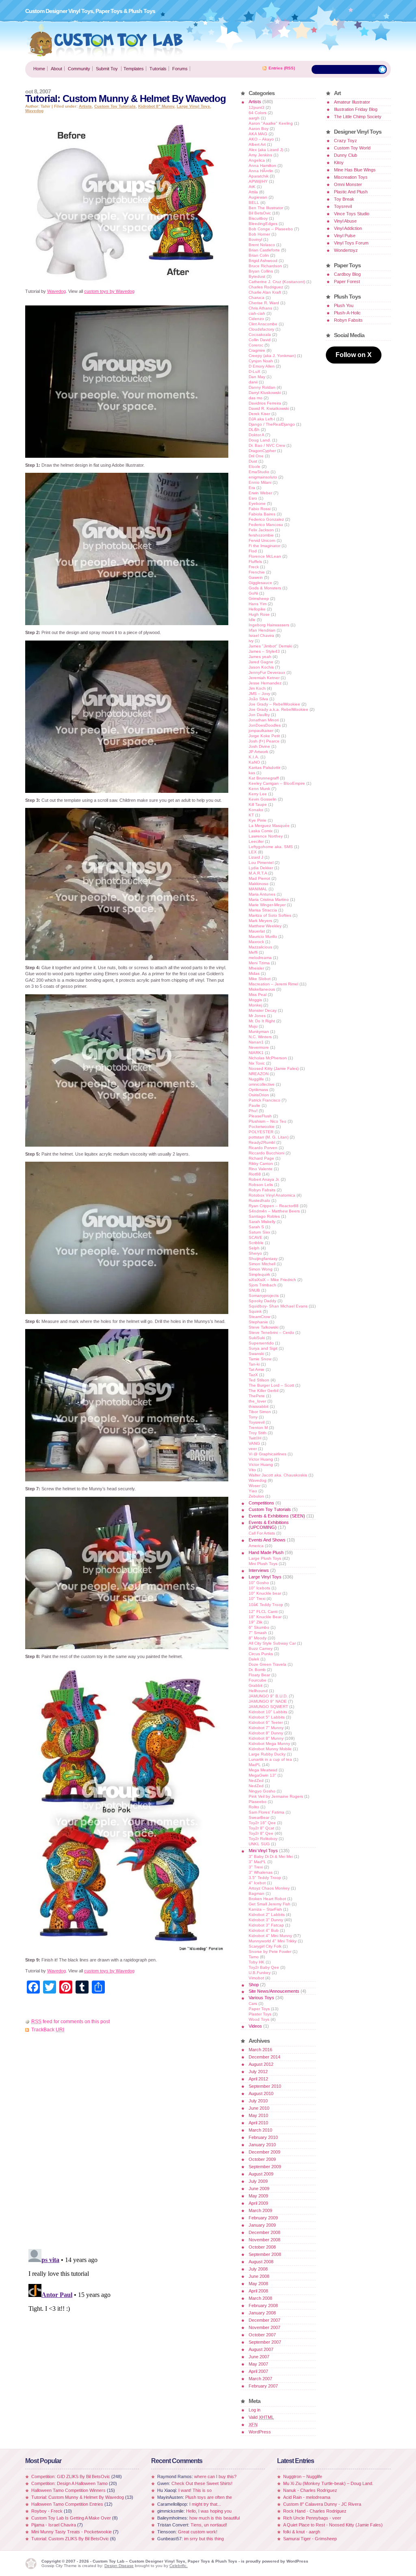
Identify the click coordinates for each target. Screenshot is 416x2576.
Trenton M (258, 1428)
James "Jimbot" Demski (270, 646)
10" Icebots (259, 1588)
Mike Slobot (260, 979)
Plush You (344, 305)
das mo (256, 398)
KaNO (254, 762)
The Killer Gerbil (263, 1391)
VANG (254, 1443)
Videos (255, 2026)
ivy (251, 641)
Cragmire (257, 350)
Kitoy (339, 162)
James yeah (260, 657)
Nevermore (259, 1047)
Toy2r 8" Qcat (261, 1828)
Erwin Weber (260, 493)
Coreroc (256, 345)
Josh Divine (259, 746)
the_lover (257, 1401)
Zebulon (256, 1496)
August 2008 (261, 2262)
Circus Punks (261, 1654)
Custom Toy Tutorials (115, 106)
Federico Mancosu (266, 525)
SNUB (254, 1290)
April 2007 (258, 2371)
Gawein (256, 577)
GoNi (253, 593)
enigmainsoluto (263, 477)
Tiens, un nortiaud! (209, 2525)
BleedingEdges (263, 224)
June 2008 (259, 2276)
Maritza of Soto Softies (270, 915)
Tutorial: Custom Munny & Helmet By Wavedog (78, 2497)
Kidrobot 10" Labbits (268, 1712)
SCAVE (256, 1237)
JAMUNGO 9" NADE (268, 1701)
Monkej (255, 1005)
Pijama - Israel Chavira (54, 2525)
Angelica (257, 160)
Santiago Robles (264, 1216)
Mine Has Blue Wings (355, 170)
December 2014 (264, 2057)
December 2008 (264, 2232)
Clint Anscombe (263, 324)
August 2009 (261, 2174)
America (256, 1546)
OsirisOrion (259, 1095)
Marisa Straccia (263, 910)
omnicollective (262, 1084)
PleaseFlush (260, 1116)
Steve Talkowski (263, 1327)
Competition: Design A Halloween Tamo (69, 2483)
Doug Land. (260, 440)
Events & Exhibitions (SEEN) (277, 1516)
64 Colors (258, 113)
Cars (253, 2003)
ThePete (257, 1396)
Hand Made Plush (266, 1552)
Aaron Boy (259, 129)
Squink (255, 1311)
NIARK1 (256, 1053)
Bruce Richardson (265, 266)
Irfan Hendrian (262, 630)
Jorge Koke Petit (264, 736)
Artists (85, 106)
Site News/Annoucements (274, 1991)
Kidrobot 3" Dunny (266, 1920)
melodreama (260, 958)
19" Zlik (256, 1622)
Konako (256, 810)
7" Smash (258, 1633)
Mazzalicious (260, 947)
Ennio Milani (260, 482)
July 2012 (258, 2072)
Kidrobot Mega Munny (269, 1744)
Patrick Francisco (264, 1100)
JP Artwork (258, 752)
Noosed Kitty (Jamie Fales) (274, 1068)
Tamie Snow (260, 1359)
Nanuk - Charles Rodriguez (310, 2490)
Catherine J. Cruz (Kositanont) (277, 282)
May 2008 (258, 2284)
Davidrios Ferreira (265, 403)
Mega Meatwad (263, 1770)
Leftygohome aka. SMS (271, 847)
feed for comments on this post (70, 2022)
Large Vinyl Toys (193, 106)
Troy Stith (258, 1433)
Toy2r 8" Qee (261, 1833)
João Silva (258, 699)
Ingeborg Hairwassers (269, 625)
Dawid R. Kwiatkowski (269, 408)
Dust (253, 461)
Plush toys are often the (209, 2497)
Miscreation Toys (351, 177)
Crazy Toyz (346, 141)
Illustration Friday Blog (356, 109)
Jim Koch (257, 688)
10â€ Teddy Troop (266, 1605)
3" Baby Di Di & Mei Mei (271, 1856)
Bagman (257, 1893)
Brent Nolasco (262, 245)
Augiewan (258, 197)
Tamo (254, 1957)
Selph (254, 1248)
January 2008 (262, 2313)
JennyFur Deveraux (267, 672)
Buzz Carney (261, 1648)
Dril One (256, 456)
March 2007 (260, 2379)
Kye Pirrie (258, 820)
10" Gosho (259, 1583)
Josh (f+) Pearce (264, 741)
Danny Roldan (262, 387)
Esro (253, 498)
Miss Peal (258, 995)
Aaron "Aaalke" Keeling (271, 123)
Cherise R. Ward (264, 303)
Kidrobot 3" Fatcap (266, 1925)
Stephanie (258, 1322)
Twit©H (255, 1438)
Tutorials (158, 69)
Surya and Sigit (263, 1348)
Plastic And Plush (351, 192)
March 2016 (260, 2050)
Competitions (261, 1503)
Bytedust (257, 276)
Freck (254, 567)
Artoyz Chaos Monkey (269, 1888)
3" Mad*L (257, 1862)
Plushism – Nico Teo (268, 1121)
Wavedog (34, 111)
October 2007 (262, 2335)
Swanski (256, 1354)
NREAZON (259, 1074)
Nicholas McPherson (268, 1058)
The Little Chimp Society (358, 117)
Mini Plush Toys (263, 1564)
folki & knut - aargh (302, 2532)
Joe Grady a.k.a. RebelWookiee (278, 709)
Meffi (253, 952)
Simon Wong (261, 1269)
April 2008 (258, 2291)
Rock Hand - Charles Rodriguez (315, 2511)
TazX (253, 1375)
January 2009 (262, 2225)
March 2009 (260, 2210)
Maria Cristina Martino (269, 899)
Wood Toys (259, 2019)
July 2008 (258, 2269)
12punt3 (257, 107)
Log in (255, 2410)
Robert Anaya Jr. (264, 1179)
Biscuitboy (258, 218)
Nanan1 (256, 1042)
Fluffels (255, 562)
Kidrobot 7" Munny (266, 1728)
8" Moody (258, 1638)
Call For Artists (262, 1533)
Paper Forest (347, 281)
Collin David (260, 340)
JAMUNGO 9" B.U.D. (268, 1696)
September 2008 (265, 2254)
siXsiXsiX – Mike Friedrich (272, 1280)
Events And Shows (267, 1540)
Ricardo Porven (263, 1148)
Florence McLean (265, 556)
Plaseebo (258, 1802)
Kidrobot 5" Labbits (267, 1717)
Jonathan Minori (264, 720)
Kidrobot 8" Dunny (266, 1733)
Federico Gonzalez (266, 519)
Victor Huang (261, 1459)
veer (253, 1449)
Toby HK (257, 1962)
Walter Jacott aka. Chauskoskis (278, 1475)
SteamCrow (259, 1317)
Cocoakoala (260, 334)
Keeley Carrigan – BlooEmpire (277, 783)
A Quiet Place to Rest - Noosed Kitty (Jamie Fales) (333, 2525)
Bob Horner (259, 234)
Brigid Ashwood (263, 261)
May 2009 (258, 2196)
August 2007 (261, 2349)
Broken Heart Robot (267, 1899)
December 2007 (264, 2320)
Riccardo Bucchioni (266, 1153)
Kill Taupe (258, 804)
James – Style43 (264, 651)
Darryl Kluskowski (265, 393)
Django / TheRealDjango (272, 424)
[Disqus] (127, 2139)
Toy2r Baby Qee (264, 1967)
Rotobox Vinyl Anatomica (272, 1195)
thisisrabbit (259, 1406)
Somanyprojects (264, 1296)
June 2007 (259, 2357)
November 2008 (264, 2240)
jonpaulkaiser (261, 731)
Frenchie (257, 572)
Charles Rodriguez (266, 287)
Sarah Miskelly (262, 1222)
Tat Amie (257, 1369)
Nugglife (256, 1079)
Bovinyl (255, 239)
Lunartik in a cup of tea (270, 1759)
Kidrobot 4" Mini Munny (270, 1936)
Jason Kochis (261, 667)
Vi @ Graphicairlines (268, 1454)
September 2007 (265, 2342)
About (56, 69)
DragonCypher (262, 451)
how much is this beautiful (214, 2518)
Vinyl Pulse (345, 236)
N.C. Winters (260, 1037)
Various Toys (261, 1998)
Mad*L (255, 1765)
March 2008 (260, 2298)
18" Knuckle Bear (265, 1617)
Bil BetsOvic (260, 213)
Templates (134, 69)
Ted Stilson (259, 1380)
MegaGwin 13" (262, 1775)
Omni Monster (348, 184)
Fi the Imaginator (264, 546)
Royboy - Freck (47, 2511)
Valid (261, 2417)
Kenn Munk (259, 789)
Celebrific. (179, 2566)
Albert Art (257, 144)
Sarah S (256, 1227)
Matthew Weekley (265, 926)
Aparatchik (259, 176)
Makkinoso (259, 884)
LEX (253, 852)
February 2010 (263, 2137)
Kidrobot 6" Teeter (266, 1722)
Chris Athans (260, 308)
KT (251, 815)
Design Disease (119, 2566)
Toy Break (344, 199)
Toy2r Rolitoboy (263, 1839)
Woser (255, 1486)
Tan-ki (254, 1364)
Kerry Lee (258, 794)
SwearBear (259, 1817)
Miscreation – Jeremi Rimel (273, 984)
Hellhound (258, 1691)
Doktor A (256, 435)
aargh (254, 118)
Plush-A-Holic (347, 313)
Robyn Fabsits (262, 1190)
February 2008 (263, 2305)
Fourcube (258, 1680)
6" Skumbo (259, 1627)
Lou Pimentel (261, 863)
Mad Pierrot (259, 878)
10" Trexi (257, 1599)
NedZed (256, 1780)
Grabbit (256, 1685)
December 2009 (264, 2152)
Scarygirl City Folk (265, 1946)
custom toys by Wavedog (109, 291)
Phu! (253, 1111)
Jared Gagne (261, 662)
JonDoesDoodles (265, 725)
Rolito (254, 1807)
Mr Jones (257, 1016)
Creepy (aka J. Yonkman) (272, 356)
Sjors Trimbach (262, 1285)
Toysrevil (257, 1422)
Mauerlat (257, 931)
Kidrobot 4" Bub (264, 1930)
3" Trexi (256, 1867)
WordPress (260, 2432)
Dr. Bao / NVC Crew (267, 445)
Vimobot (256, 1978)
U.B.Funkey (260, 1973)
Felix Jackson (261, 530)
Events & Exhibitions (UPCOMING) (269, 1525)
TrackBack (48, 2030)
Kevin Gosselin (263, 799)
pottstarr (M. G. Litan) (269, 1137)
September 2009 (265, 2167)
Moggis (255, 1000)
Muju (253, 1026)
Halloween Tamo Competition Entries (67, 2504)
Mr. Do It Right (262, 1021)
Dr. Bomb (257, 1670)
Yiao (253, 1491)
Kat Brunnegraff (264, 778)
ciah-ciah (257, 313)
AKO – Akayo (261, 139)
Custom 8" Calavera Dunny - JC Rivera (322, 2504)
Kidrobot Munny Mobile (270, 1749)
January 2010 (262, 2145)
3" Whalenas (261, 1872)
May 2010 (258, 2115)
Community (79, 69)
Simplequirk (259, 1274)
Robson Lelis (261, 1185)
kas (252, 773)
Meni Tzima (259, 963)
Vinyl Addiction (348, 228)
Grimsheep (259, 599)
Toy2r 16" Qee (262, 1823)
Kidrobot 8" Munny (156, 106)
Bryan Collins (261, 271)
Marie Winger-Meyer (267, 905)
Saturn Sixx (259, 1232)
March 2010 (260, 2130)
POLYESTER (261, 1132)
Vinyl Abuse (345, 221)
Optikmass (258, 1090)
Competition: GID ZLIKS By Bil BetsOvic (71, 2476)
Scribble (256, 1243)
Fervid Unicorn (262, 540)
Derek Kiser (259, 414)
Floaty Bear (259, 1675)
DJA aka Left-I (262, 419)
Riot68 (255, 1174)
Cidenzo (256, 319)
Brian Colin (259, 255)
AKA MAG (258, 134)
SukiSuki (257, 1338)
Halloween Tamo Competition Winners (68, 2490)
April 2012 (258, 2079)
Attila (253, 192)
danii (253, 382)
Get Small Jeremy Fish (270, 1904)
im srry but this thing (204, 2539)
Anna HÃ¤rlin (261, 171)
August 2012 (261, 2064)
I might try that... (205, 2504)
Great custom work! (198, 2532)
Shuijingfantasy (263, 1259)
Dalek (254, 1659)
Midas (254, 973)
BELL (254, 202)
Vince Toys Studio (352, 214)
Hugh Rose (259, 614)
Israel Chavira (261, 635)
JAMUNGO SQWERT (268, 1707)
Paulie (255, 1105)
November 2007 (264, 2327)
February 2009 (263, 2218)
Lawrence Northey (266, 836)
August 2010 (261, 2093)
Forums (180, 69)
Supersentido (261, 1343)
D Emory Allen (262, 366)
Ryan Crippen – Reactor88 (274, 1206)
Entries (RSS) (282, 68)
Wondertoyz (346, 250)
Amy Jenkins (260, 155)
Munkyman (259, 1031)
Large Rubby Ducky (267, 1754)
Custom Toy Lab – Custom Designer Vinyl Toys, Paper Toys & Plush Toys (106, 40)
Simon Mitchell (262, 1264)
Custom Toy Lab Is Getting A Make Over (71, 2518)
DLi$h (254, 430)
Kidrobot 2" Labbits (267, 1915)
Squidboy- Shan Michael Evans (278, 1306)
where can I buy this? (215, 2476)
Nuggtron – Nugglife (303, 2476)
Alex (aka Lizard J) (266, 150)
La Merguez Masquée (269, 826)
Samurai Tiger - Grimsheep (310, 2539)
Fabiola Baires (262, 514)
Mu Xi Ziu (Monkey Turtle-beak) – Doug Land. (328, 2483)
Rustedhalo (259, 1200)
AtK (252, 187)
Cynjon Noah (261, 361)
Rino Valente (261, 1169)
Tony (253, 1417)
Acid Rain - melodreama (307, 2497)
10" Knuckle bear (265, 1593)
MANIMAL (258, 889)
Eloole (255, 466)
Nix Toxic (257, 1063)
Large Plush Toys (265, 1558)
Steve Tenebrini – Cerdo (271, 1332)
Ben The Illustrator (266, 208)
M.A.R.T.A (258, 873)
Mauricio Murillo (263, 936)
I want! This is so (195, 2490)
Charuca (257, 298)
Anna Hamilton (262, 166)
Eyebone (257, 503)
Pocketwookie (262, 1127)
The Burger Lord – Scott (271, 1385)
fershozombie (261, 535)
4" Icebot (257, 1883)
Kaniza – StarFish (265, 1909)
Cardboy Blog (347, 274)
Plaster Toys (260, 2014)
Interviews (259, 1570)
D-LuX (255, 371)
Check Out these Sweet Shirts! (202, 2483)
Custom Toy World (352, 148)
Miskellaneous (262, 989)
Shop (254, 1985)
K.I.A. (254, 757)
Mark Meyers (260, 921)
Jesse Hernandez (265, 683)
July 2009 (258, 2181)
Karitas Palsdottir (264, 767)
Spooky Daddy (262, 1301)
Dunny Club (346, 155)
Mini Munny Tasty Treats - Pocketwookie (71, 2532)
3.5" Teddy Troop (265, 1878)
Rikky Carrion (261, 1164)
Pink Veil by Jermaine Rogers (276, 1796)
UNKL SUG (259, 1844)
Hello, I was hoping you (209, 2511)
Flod (253, 551)
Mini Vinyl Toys (263, 1851)
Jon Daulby (259, 715)
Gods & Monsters (265, 588)
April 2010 (258, 2123)
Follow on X (354, 355)
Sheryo (255, 1253)
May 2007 (258, 2364)
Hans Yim (258, 604)
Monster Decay (263, 1010)
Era (252, 488)
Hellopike (257, 609)
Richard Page (261, 1158)
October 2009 (262, 2159)
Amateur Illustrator (352, 102)
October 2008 (262, 2247)
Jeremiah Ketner (264, 678)
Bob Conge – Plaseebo (271, 229)
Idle (252, 620)
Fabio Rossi (260, 509)
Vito (252, 1470)
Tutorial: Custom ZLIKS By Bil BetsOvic (70, 2539)
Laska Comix (261, 831)
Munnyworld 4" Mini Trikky (273, 1941)
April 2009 (258, 2203)
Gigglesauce (260, 583)
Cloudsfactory (261, 329)
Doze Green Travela (268, 1664)
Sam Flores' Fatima (266, 1812)
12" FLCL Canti (263, 1612)
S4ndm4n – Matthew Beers (274, 1211)
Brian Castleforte (264, 250)
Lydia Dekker (261, 868)
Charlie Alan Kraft (265, 292)
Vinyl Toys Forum (351, 243)
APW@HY (258, 181)
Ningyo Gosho (262, 1791)
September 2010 (265, 2086)
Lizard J (256, 857)
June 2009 (259, 2189)
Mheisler (256, 968)
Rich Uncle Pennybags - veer (312, 2518)
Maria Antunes (262, 894)
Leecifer (256, 841)
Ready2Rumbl (262, 1142)
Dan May (257, 377)
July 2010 (258, 2101)
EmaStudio (259, 472)
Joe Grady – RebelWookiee (274, 704)
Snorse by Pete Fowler (270, 1951)
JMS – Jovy (259, 694)
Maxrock (256, 942)
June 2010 (259, 2108)
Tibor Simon (260, 1412)
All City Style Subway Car (272, 1643)
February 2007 (263, 2386)
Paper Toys (259, 2009)
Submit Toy (107, 69)
